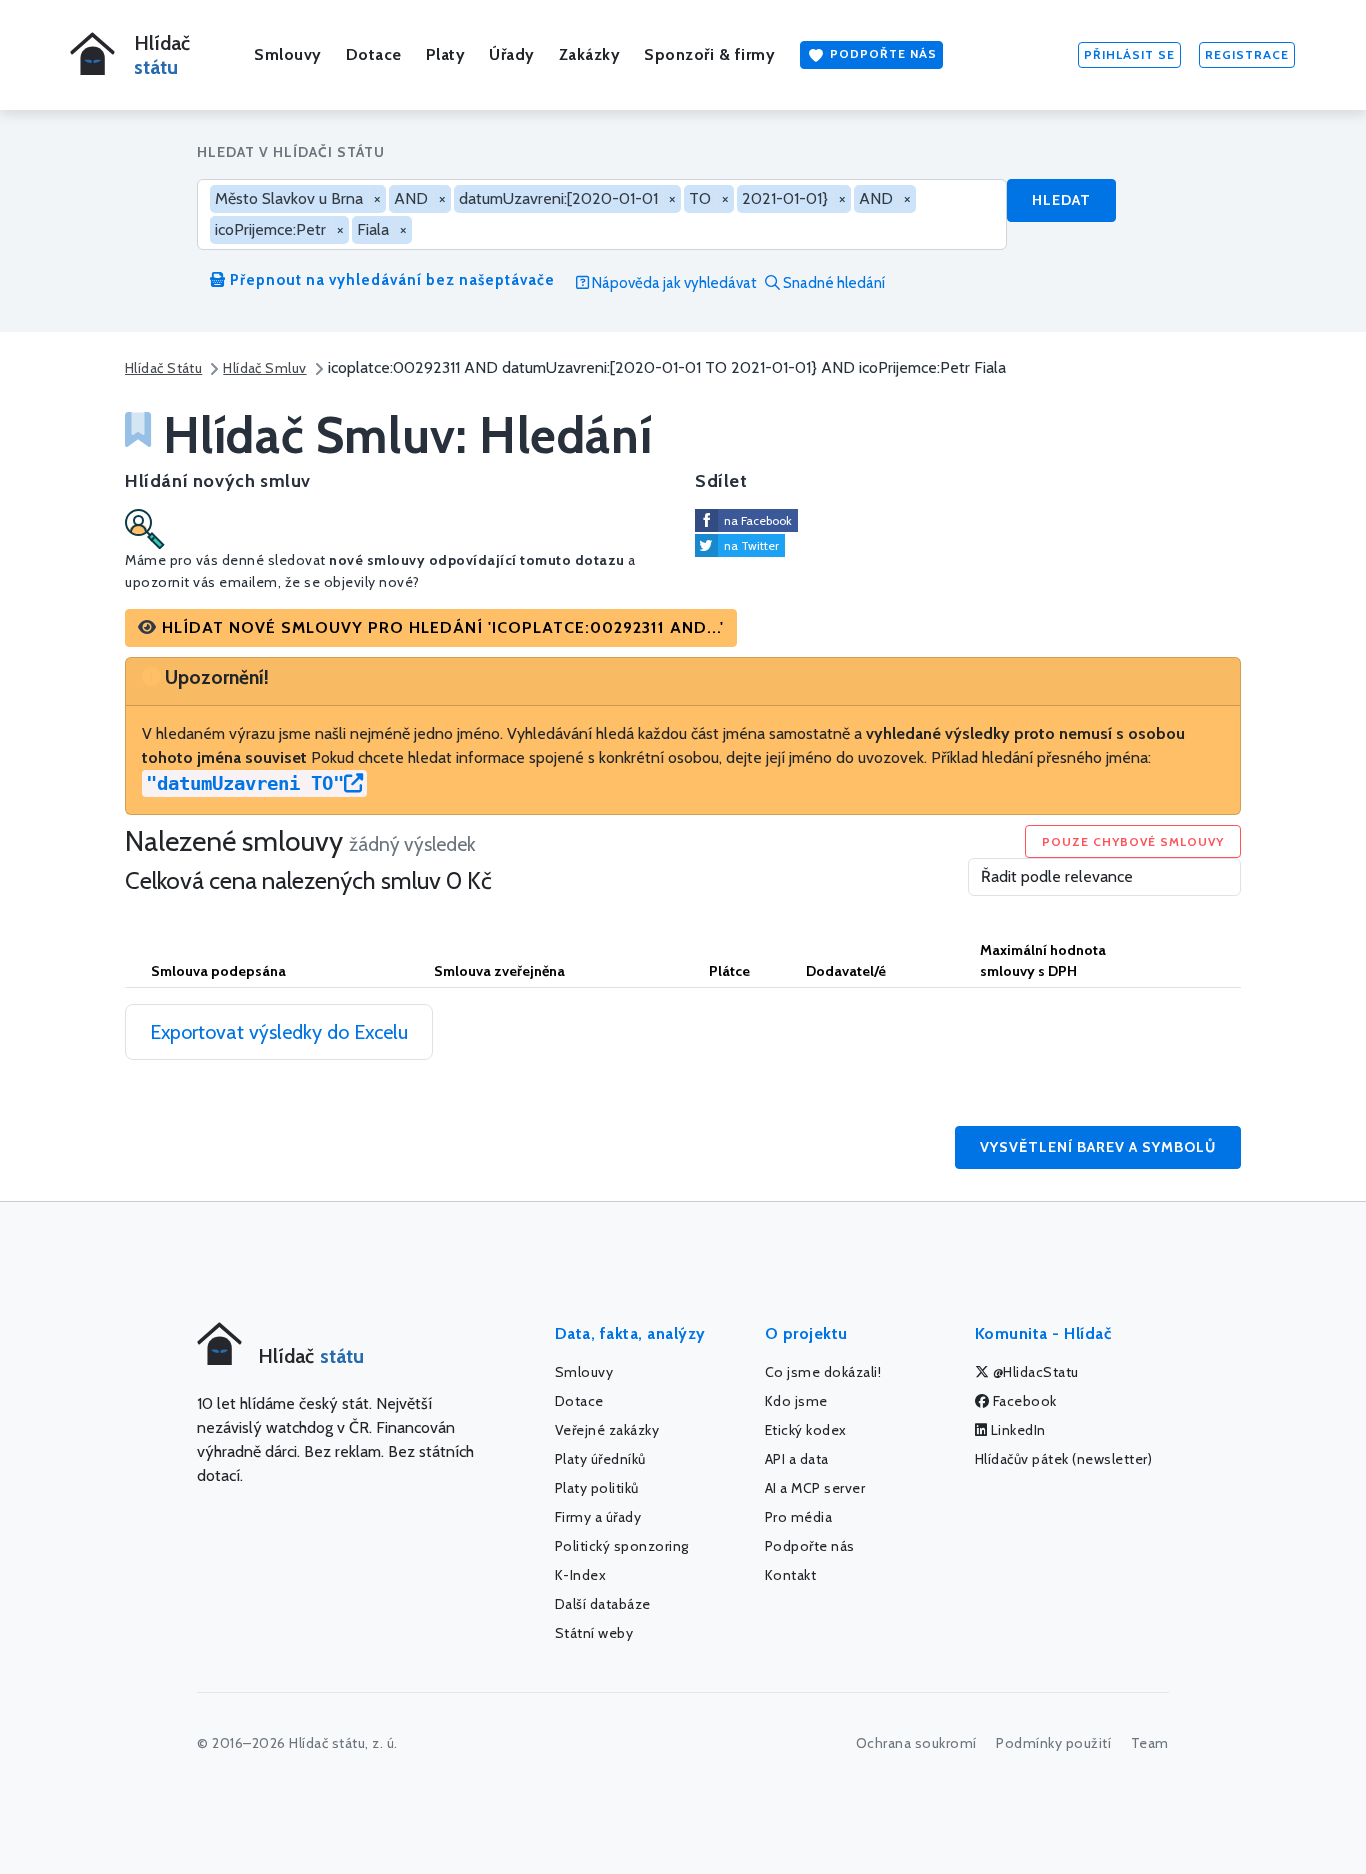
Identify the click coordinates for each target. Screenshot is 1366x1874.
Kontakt (791, 1575)
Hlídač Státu (163, 368)
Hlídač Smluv (264, 368)
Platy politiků (597, 1488)
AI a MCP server (815, 1488)
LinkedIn (1016, 1430)
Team (1150, 1743)
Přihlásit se (1129, 54)
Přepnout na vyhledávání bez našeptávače (390, 280)
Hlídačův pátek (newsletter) (1064, 1459)
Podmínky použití (1053, 1743)
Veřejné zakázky (607, 1430)
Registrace (1247, 54)
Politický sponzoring (622, 1546)
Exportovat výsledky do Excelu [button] (279, 1032)
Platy (446, 54)
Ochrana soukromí (916, 1743)
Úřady (512, 54)
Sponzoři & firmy (709, 54)
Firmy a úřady (598, 1517)
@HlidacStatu (1034, 1372)
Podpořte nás (881, 53)
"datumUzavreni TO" (245, 783)
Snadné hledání (832, 283)
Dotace (374, 54)
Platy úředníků (600, 1459)
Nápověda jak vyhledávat (673, 283)
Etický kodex (806, 1430)
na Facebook (758, 520)
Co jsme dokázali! (823, 1372)
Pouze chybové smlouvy (1133, 841)
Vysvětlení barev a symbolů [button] (1098, 1147)
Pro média (799, 1517)
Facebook (1023, 1401)
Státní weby (594, 1633)
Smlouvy (288, 54)
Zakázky (590, 54)
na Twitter (751, 545)
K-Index (581, 1575)
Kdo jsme (796, 1401)
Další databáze (603, 1604)
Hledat (1061, 200)
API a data (797, 1459)
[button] (431, 628)
